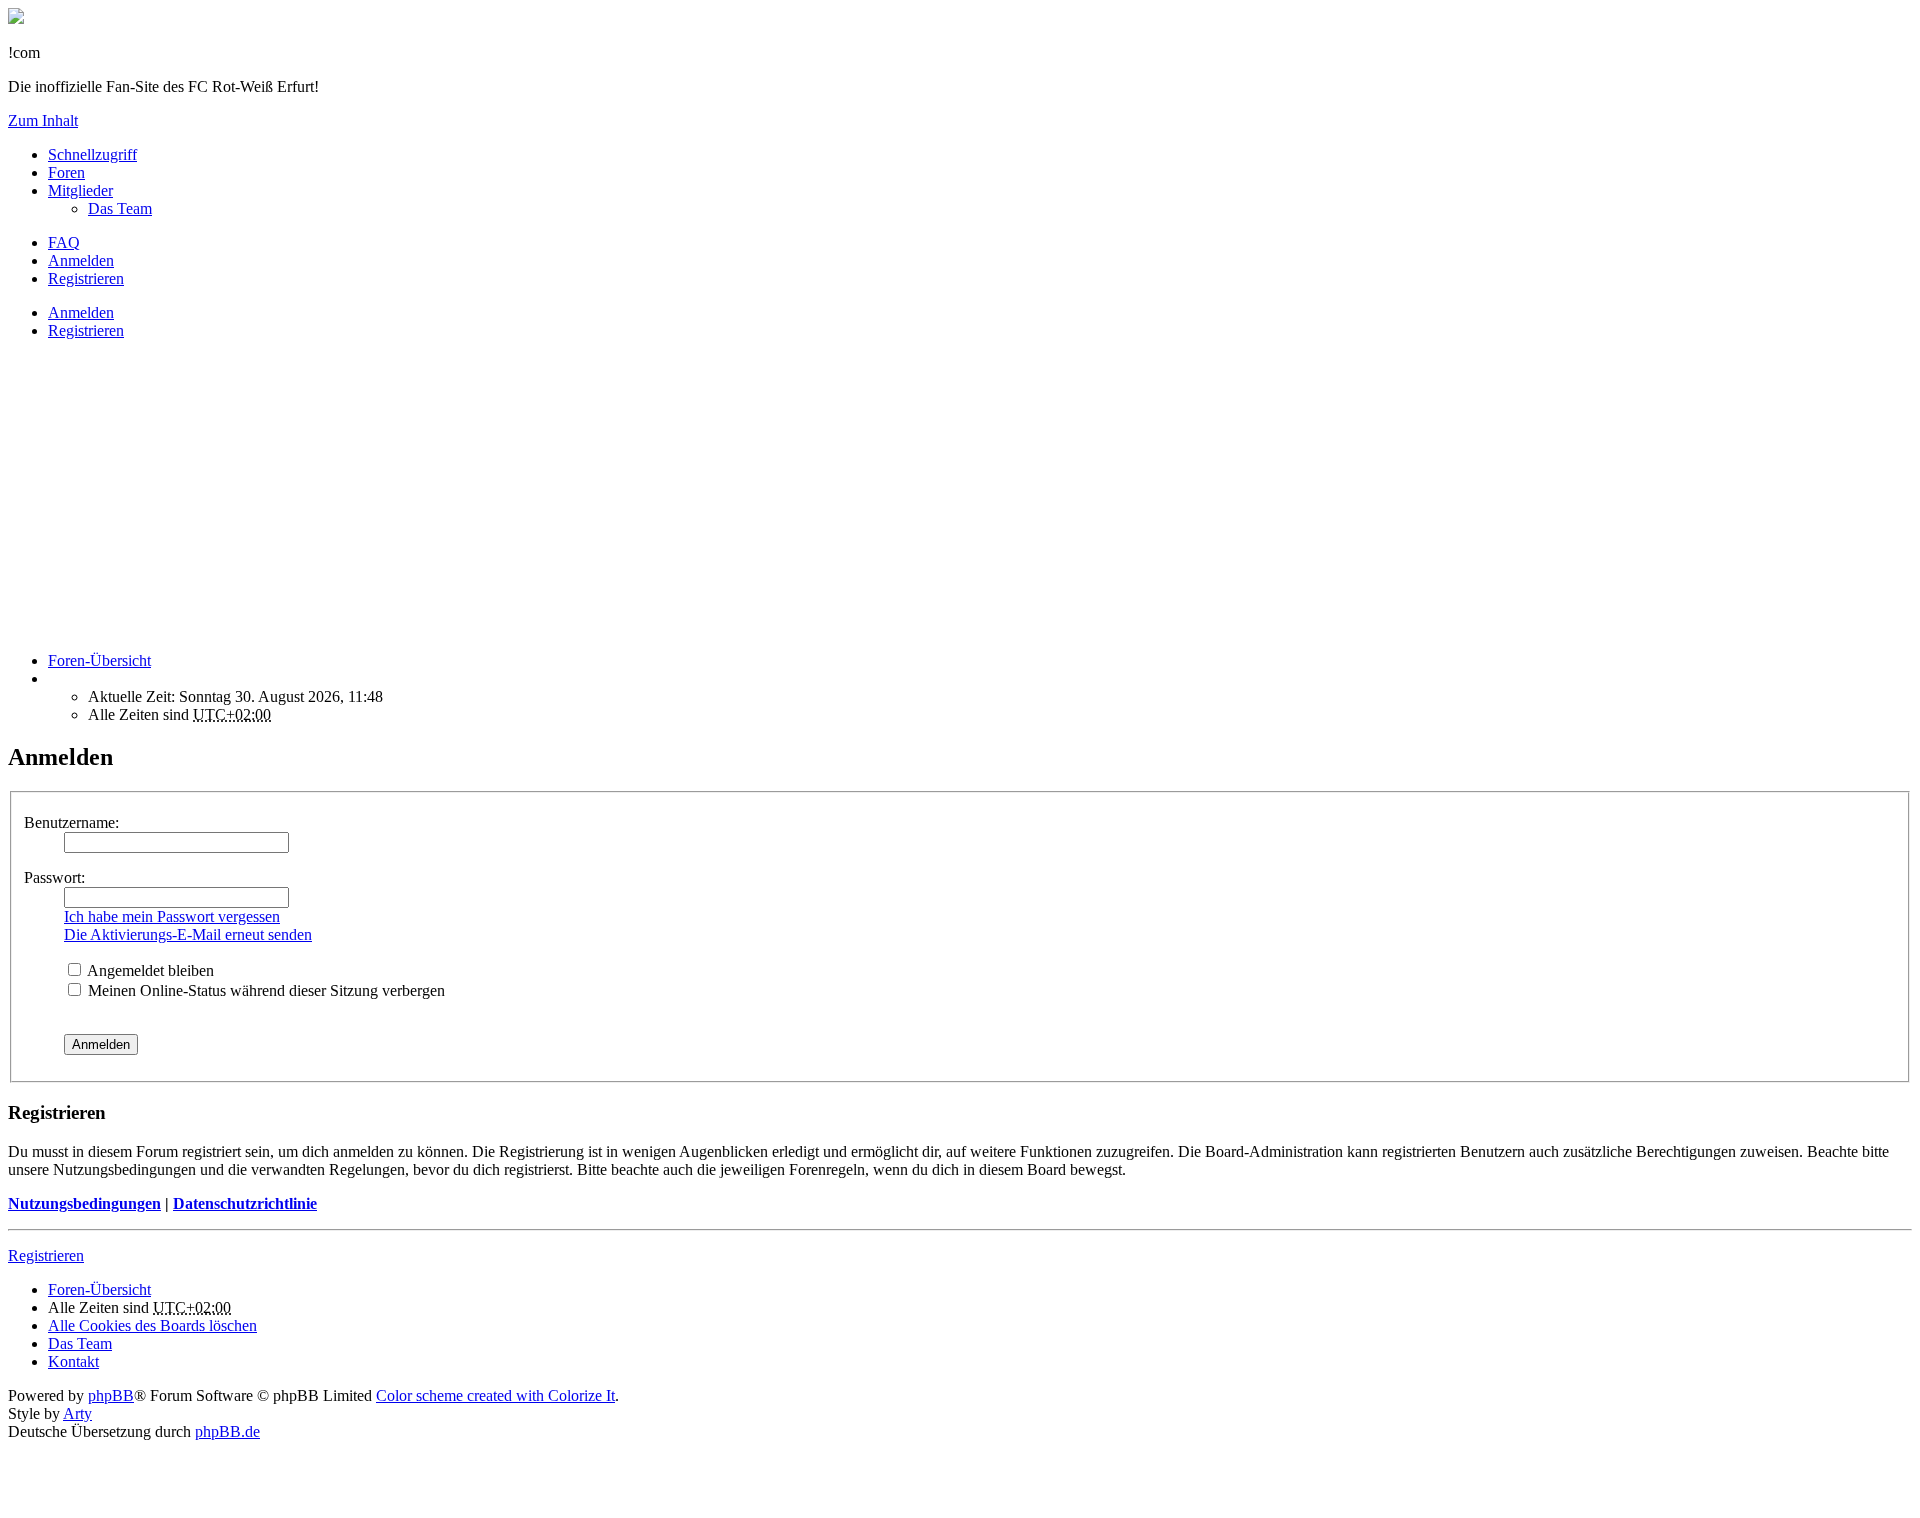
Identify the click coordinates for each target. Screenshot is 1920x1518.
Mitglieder (80, 190)
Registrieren (86, 330)
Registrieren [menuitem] (86, 278)
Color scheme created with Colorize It (495, 1395)
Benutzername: (71, 822)
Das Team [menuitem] (120, 208)
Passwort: (54, 877)
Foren (66, 172)
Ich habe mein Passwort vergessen (172, 916)
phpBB (111, 1395)
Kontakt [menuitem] (73, 1361)
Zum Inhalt (43, 120)
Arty (77, 1413)
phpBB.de (227, 1431)
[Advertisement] (608, 496)
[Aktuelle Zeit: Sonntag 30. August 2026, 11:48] (54, 678)
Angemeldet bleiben (149, 970)
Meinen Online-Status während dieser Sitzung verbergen (264, 990)
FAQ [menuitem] (64, 242)
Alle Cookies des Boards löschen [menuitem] (152, 1325)
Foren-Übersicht (99, 1289)
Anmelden (81, 312)
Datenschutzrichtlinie (245, 1203)
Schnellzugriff (92, 154)
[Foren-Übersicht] (16, 18)
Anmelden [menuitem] (81, 260)
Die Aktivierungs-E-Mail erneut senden (188, 934)
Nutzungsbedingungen (84, 1203)
